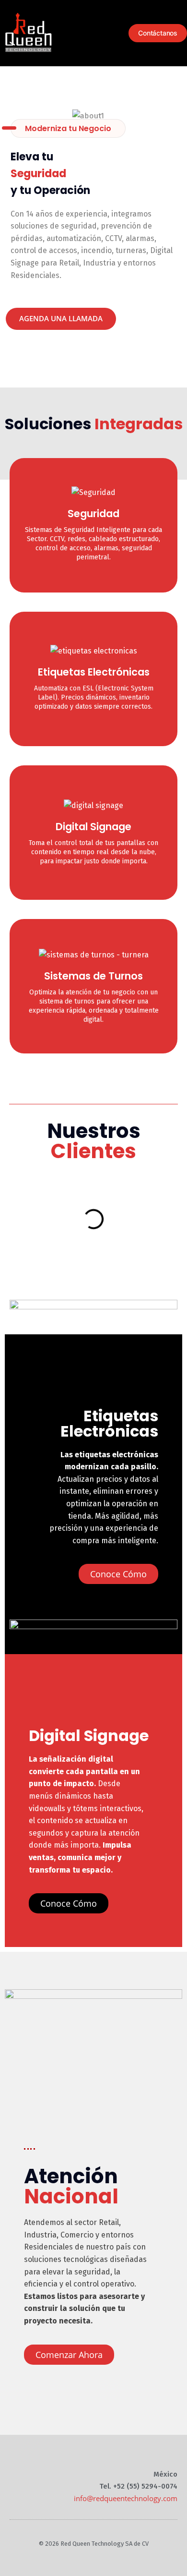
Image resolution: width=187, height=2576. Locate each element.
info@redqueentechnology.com (126, 2498)
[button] (114, 33)
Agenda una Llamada (61, 318)
